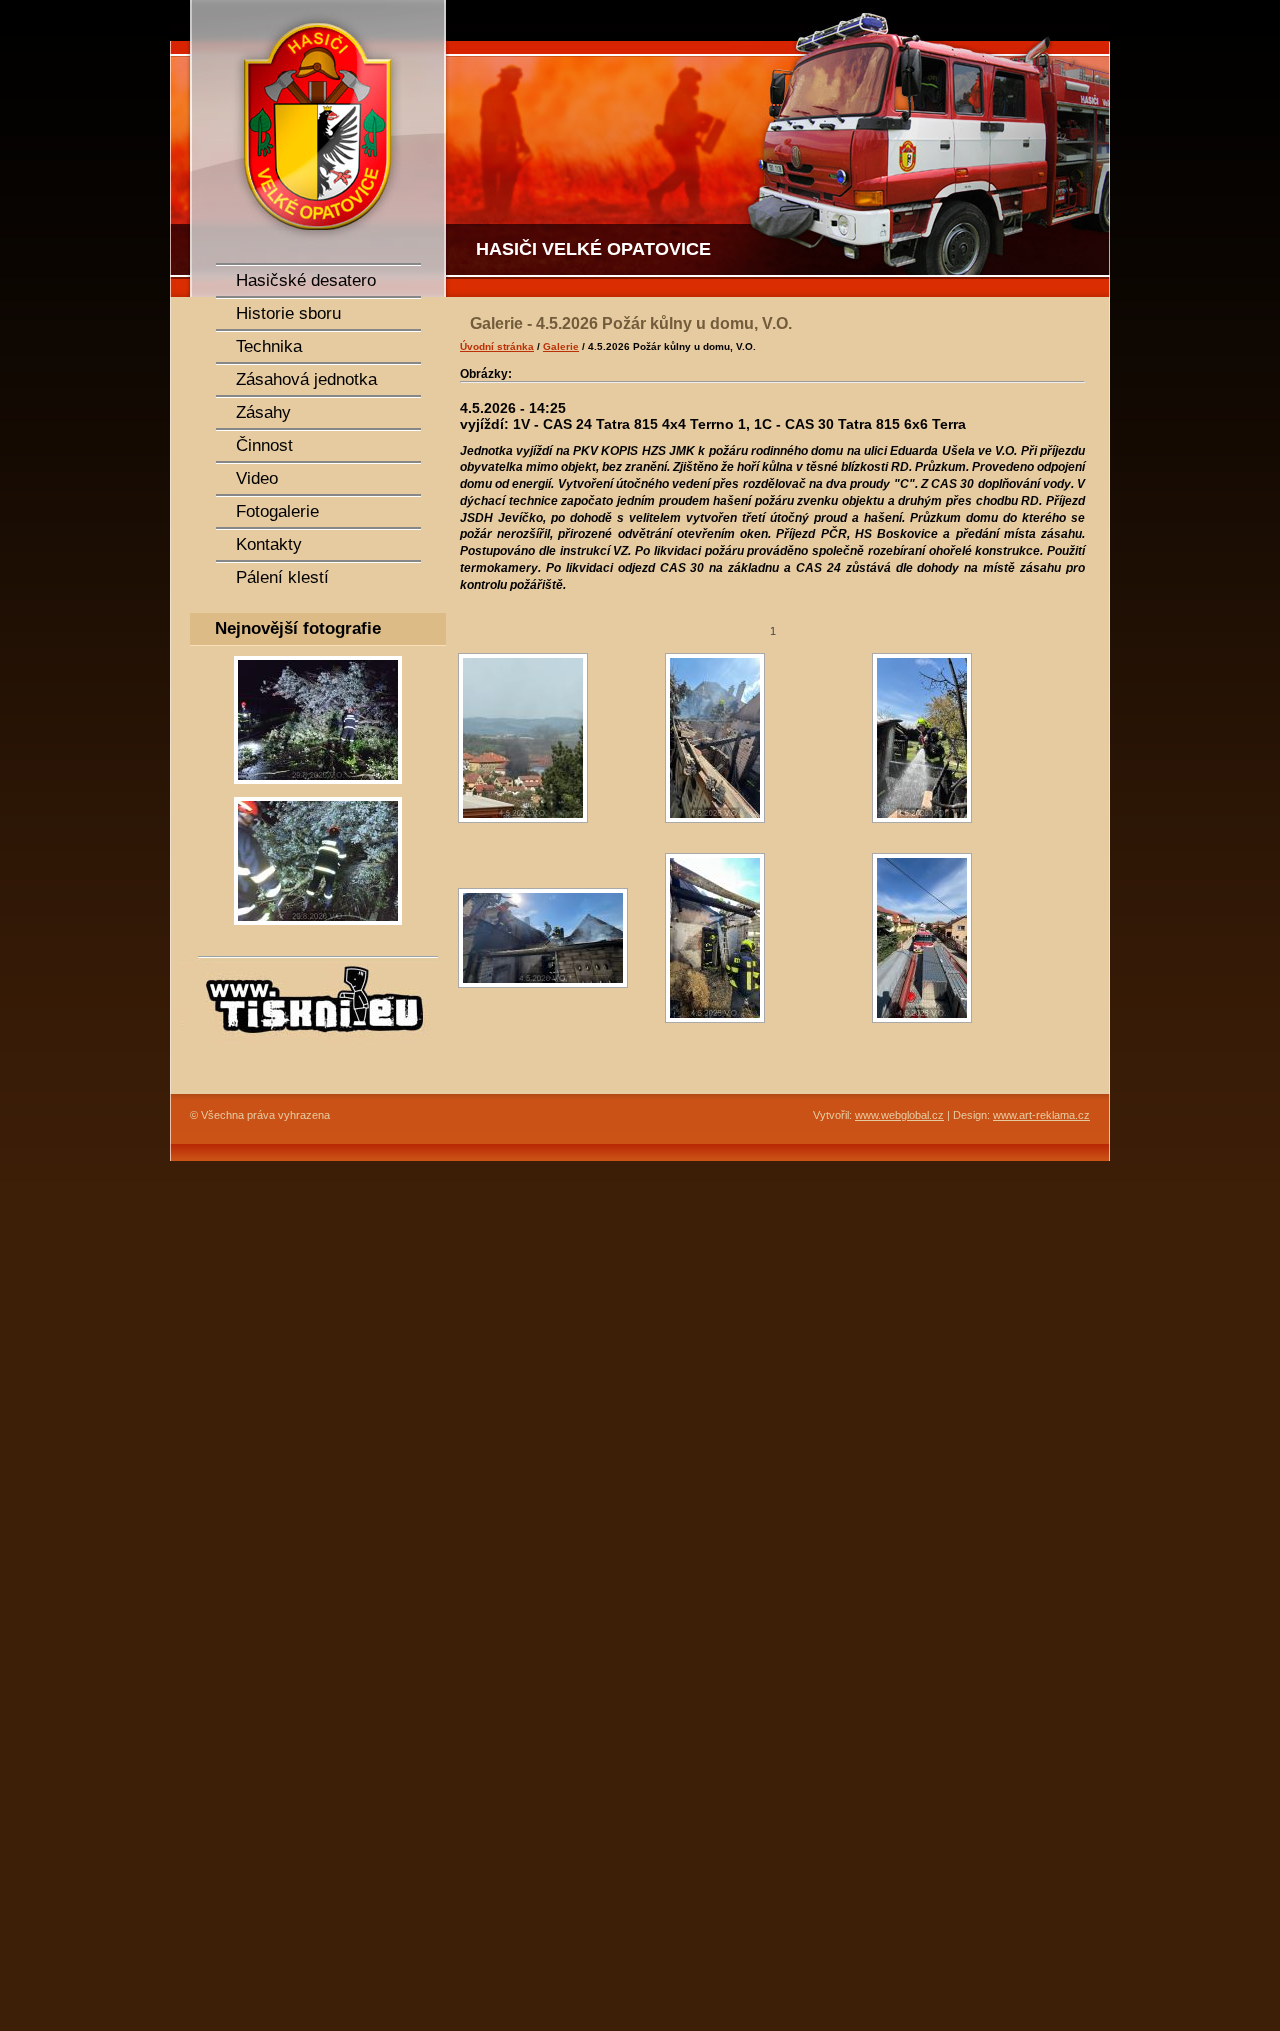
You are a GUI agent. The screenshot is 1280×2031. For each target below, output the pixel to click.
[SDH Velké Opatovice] (310, 148)
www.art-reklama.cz (1041, 1115)
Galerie (561, 346)
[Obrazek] (318, 790)
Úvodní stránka (497, 346)
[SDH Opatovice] (780, 148)
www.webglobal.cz (899, 1115)
